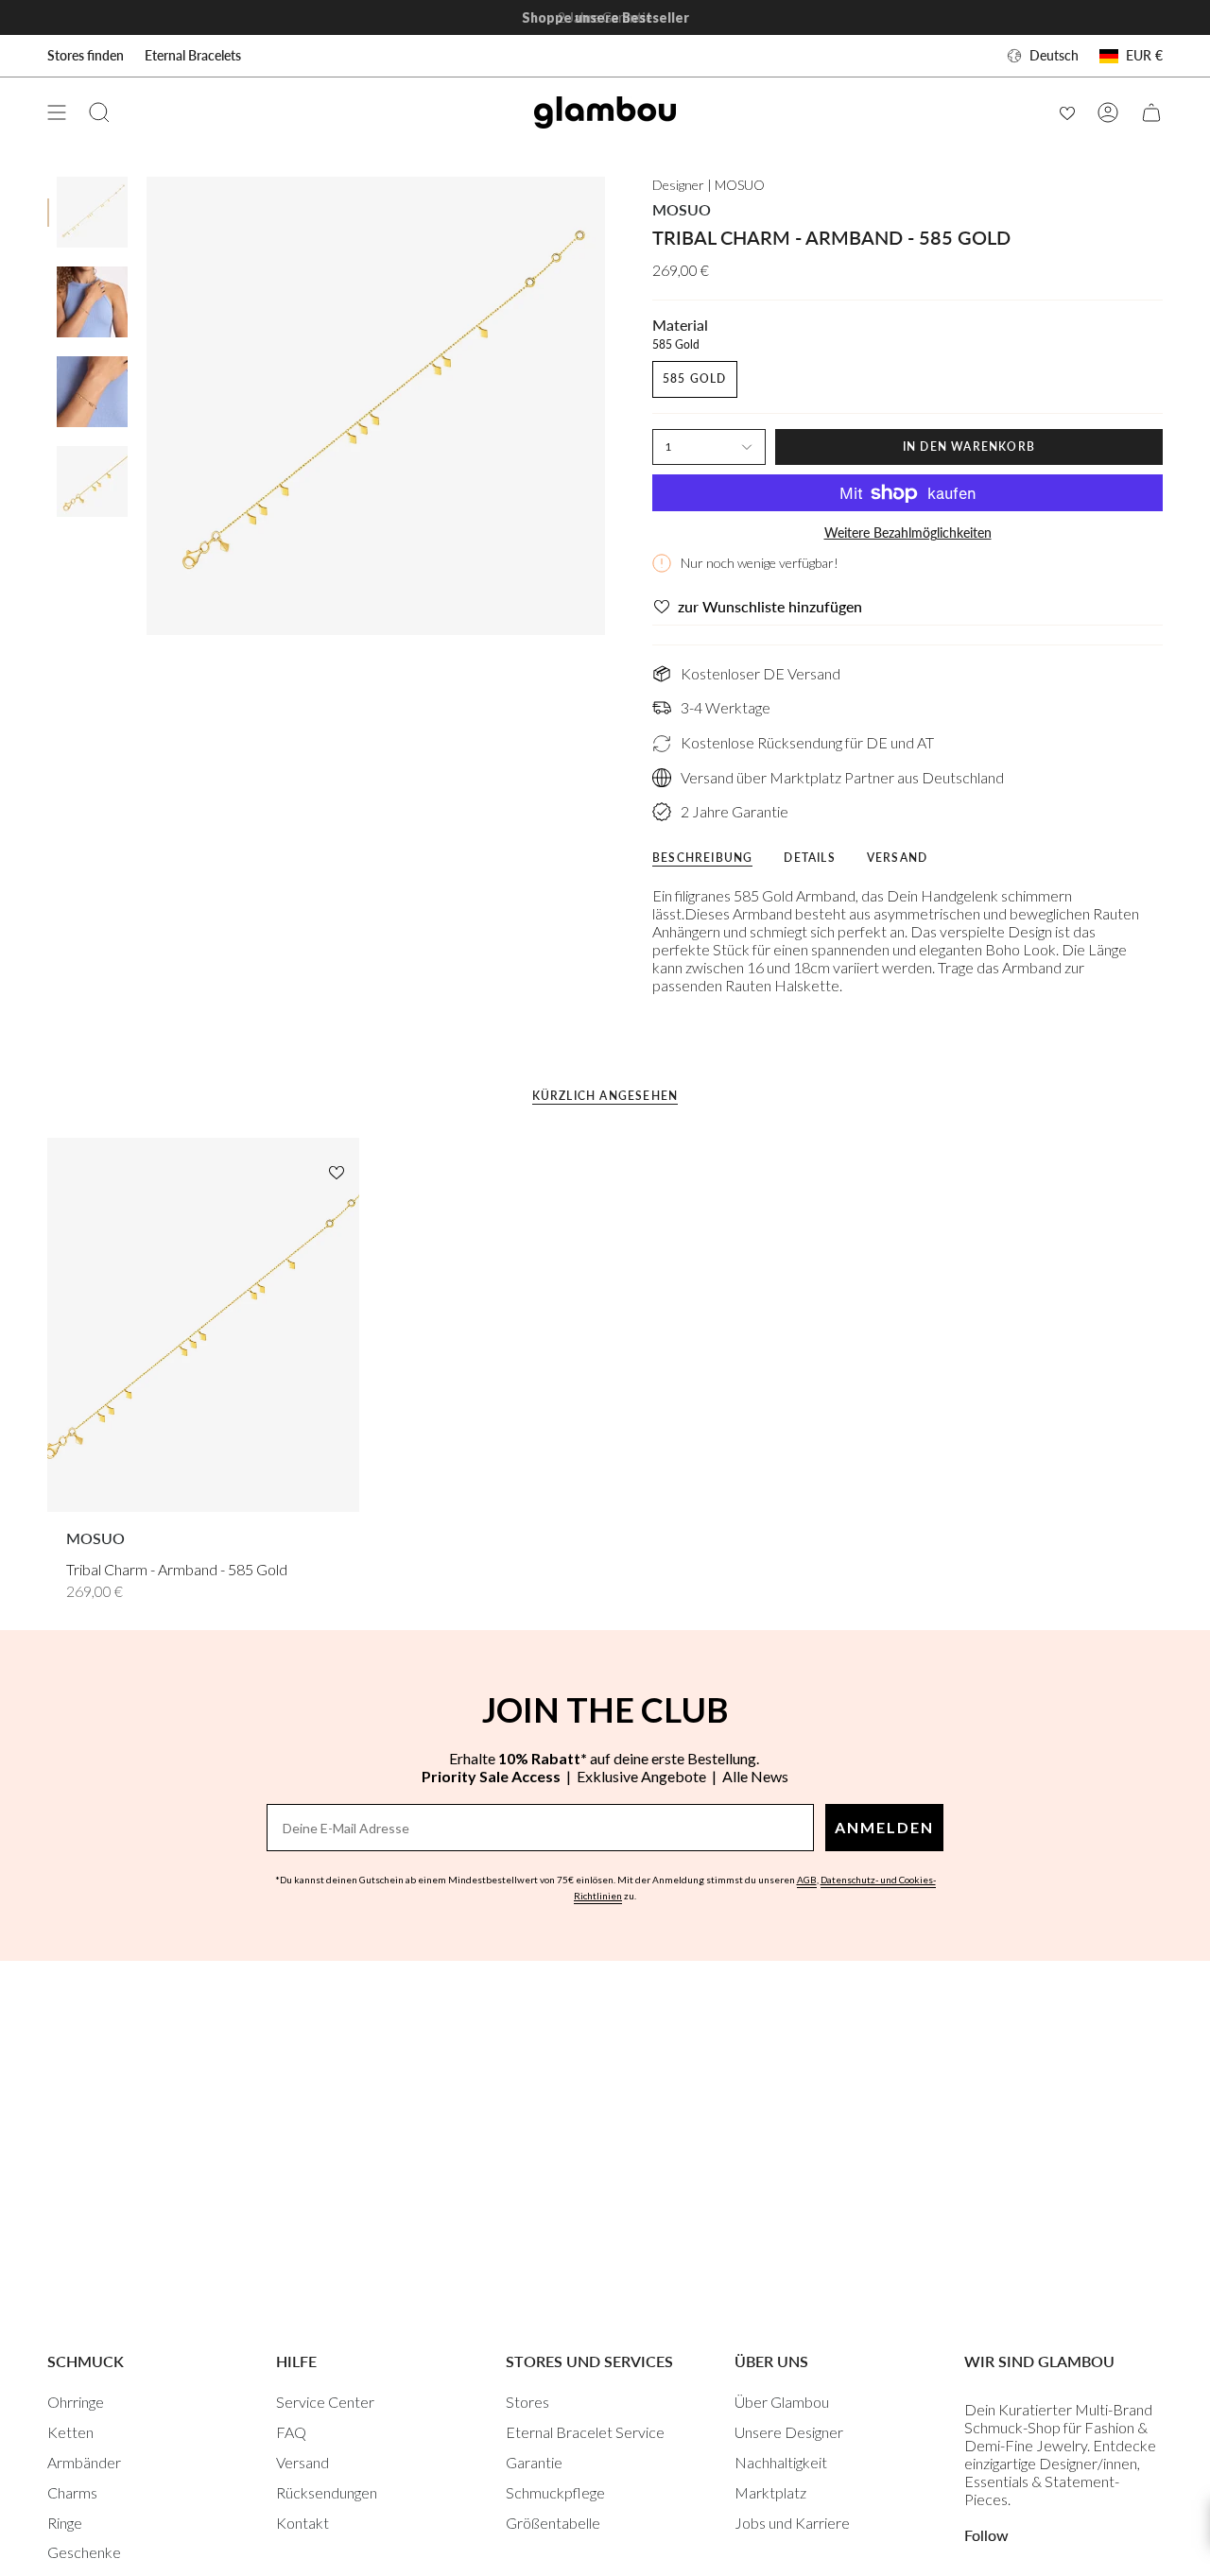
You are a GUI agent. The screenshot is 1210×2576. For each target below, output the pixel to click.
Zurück (147, 406)
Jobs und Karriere (792, 2523)
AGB (807, 1880)
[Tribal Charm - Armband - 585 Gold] (203, 1325)
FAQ (291, 2432)
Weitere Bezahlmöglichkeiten (908, 532)
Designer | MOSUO (709, 185)
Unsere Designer (789, 2432)
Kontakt (302, 2523)
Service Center (325, 2402)
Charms (72, 2492)
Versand (302, 2462)
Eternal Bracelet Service (585, 2432)
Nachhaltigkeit (781, 2462)
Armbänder (84, 2462)
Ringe (65, 2523)
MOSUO (682, 209)
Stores (527, 2402)
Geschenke (84, 2552)
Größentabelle (553, 2523)
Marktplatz (770, 2492)
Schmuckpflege (555, 2492)
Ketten (70, 2432)
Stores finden (86, 55)
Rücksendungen (327, 2492)
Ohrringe (76, 2402)
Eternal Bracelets (193, 55)
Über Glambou (782, 2402)
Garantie (534, 2462)
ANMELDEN (884, 1827)
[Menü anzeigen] (57, 112)
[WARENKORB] (1151, 112)
